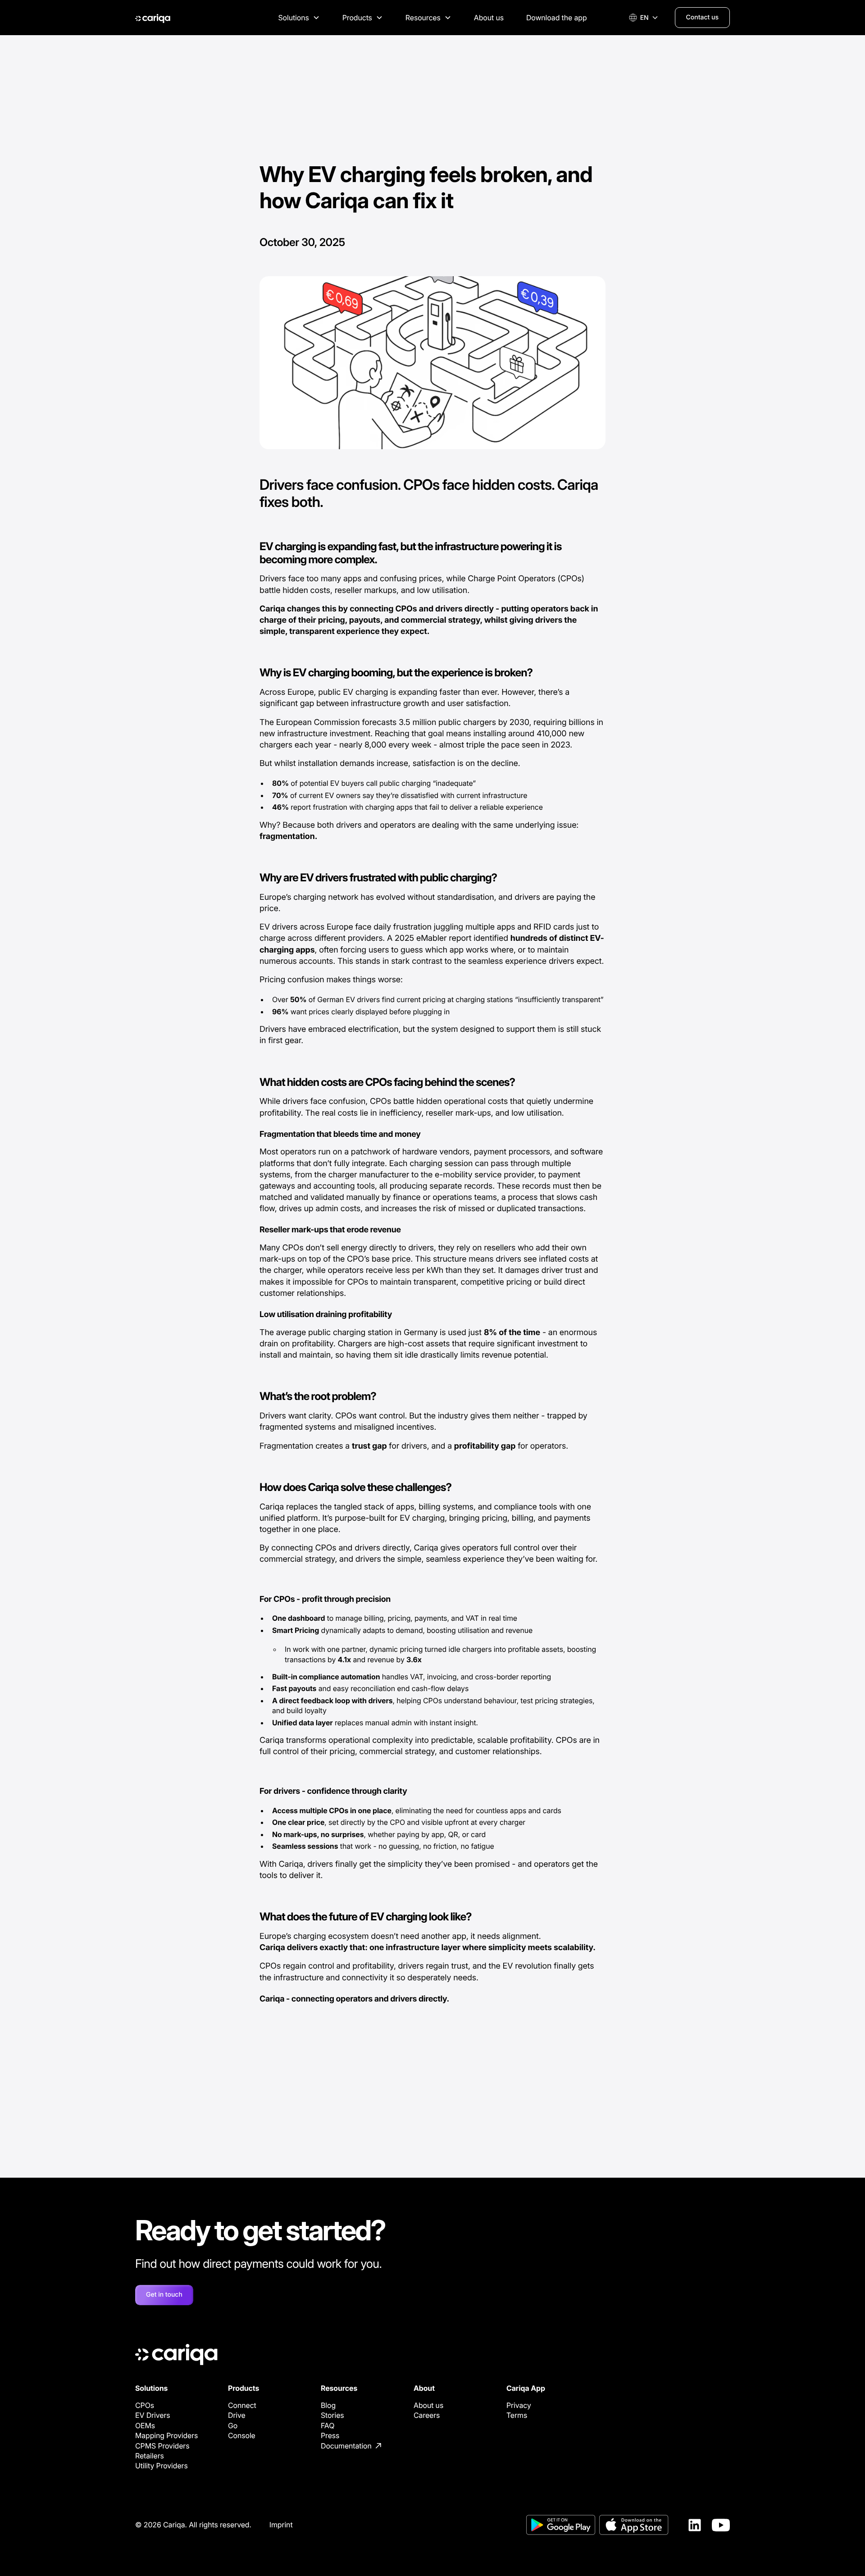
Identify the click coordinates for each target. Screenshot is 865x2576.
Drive (237, 2415)
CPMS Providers (162, 2446)
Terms (517, 2415)
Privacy (519, 2405)
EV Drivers (153, 2415)
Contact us (702, 17)
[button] (299, 18)
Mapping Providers (166, 2435)
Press (330, 2435)
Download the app (557, 18)
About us (489, 18)
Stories (332, 2415)
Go (233, 2426)
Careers (427, 2415)
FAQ (328, 2426)
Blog (328, 2405)
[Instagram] (721, 2525)
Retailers (150, 2456)
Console (242, 2435)
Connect (242, 2405)
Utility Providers (162, 2466)
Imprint (281, 2525)
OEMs (145, 2426)
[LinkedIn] (695, 2525)
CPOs (145, 2405)
